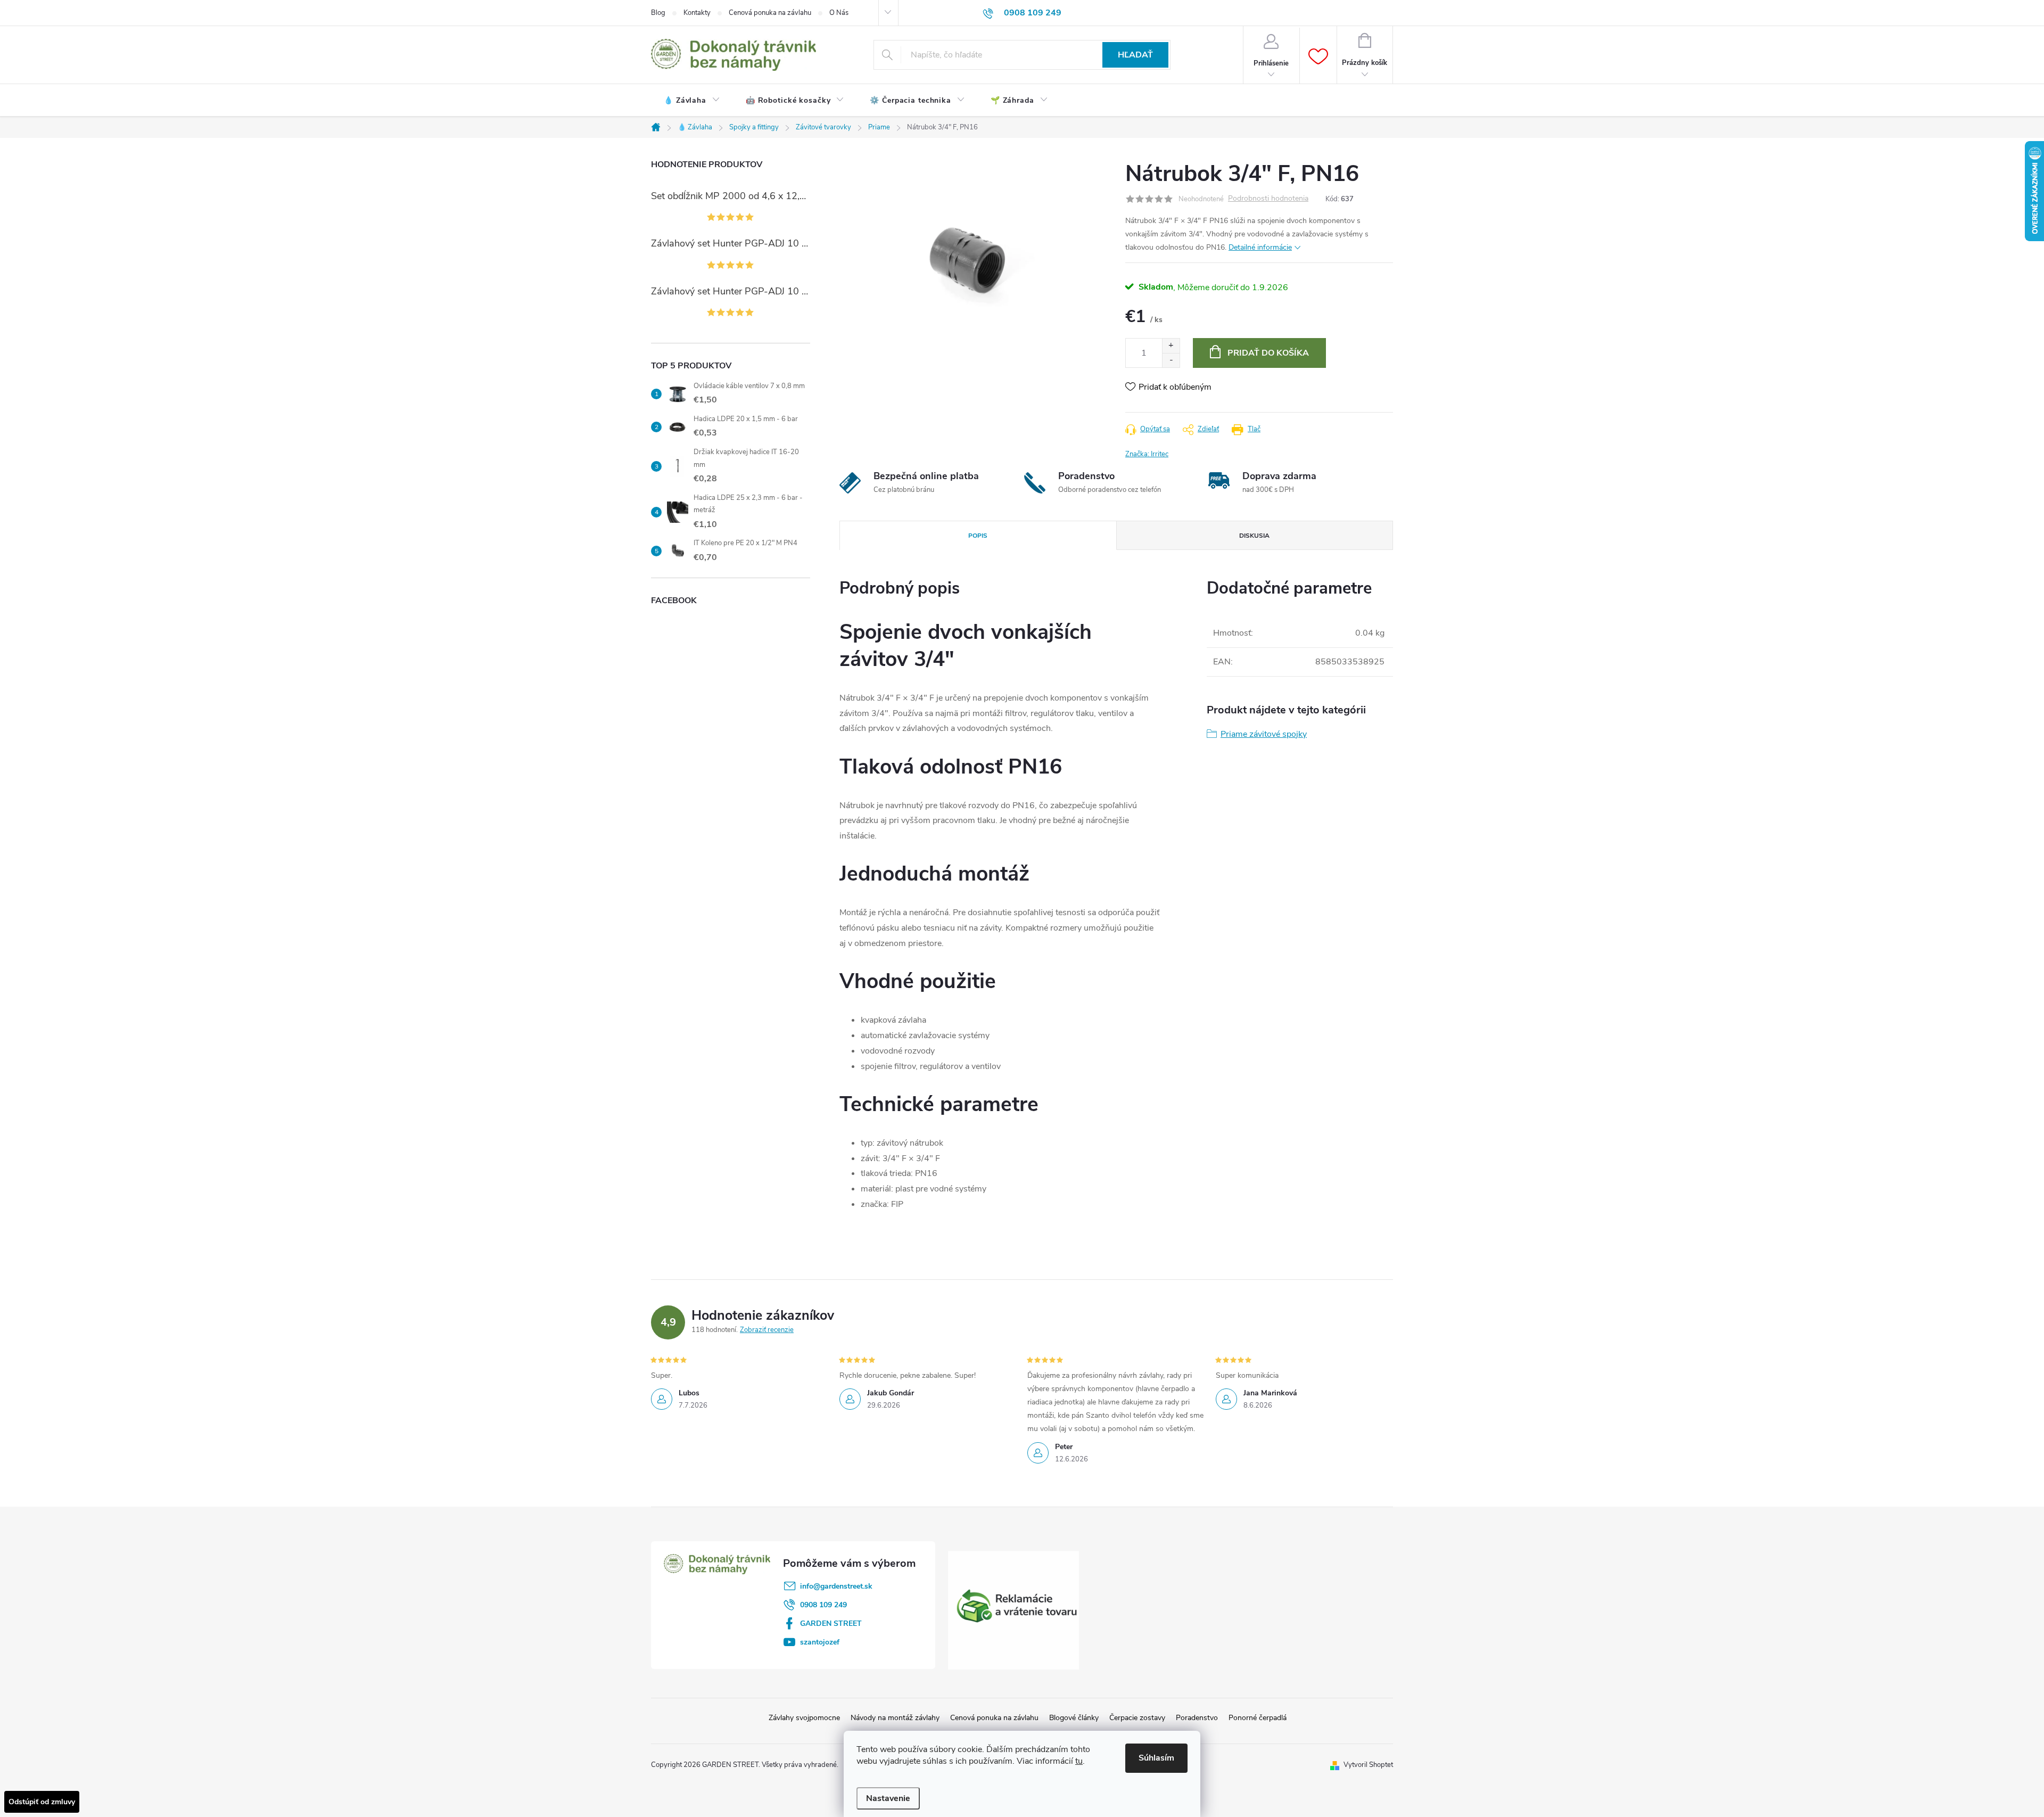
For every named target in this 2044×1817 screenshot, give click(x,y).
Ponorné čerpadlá (1258, 1718)
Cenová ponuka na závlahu (770, 13)
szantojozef (820, 1642)
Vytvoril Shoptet (1368, 1765)
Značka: (1147, 454)
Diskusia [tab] (1254, 536)
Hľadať (1135, 55)
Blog (658, 13)
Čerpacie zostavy (1137, 1718)
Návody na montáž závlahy (895, 1718)
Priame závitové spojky (1264, 734)
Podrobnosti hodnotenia (1268, 199)
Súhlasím (1156, 1758)
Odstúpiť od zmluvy (42, 1802)
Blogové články (1074, 1718)
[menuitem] (692, 101)
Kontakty (697, 13)
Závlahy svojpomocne (804, 1718)
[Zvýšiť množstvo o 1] (1171, 346)
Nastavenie (888, 1798)
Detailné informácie (1260, 247)
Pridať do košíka (1268, 353)
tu (1079, 1761)
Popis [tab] (978, 536)
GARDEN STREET (831, 1623)
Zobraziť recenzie (767, 1330)
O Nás (839, 13)
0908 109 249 (823, 1605)
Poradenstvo (1197, 1718)
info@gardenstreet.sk (836, 1586)
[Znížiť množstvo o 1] (1171, 360)
